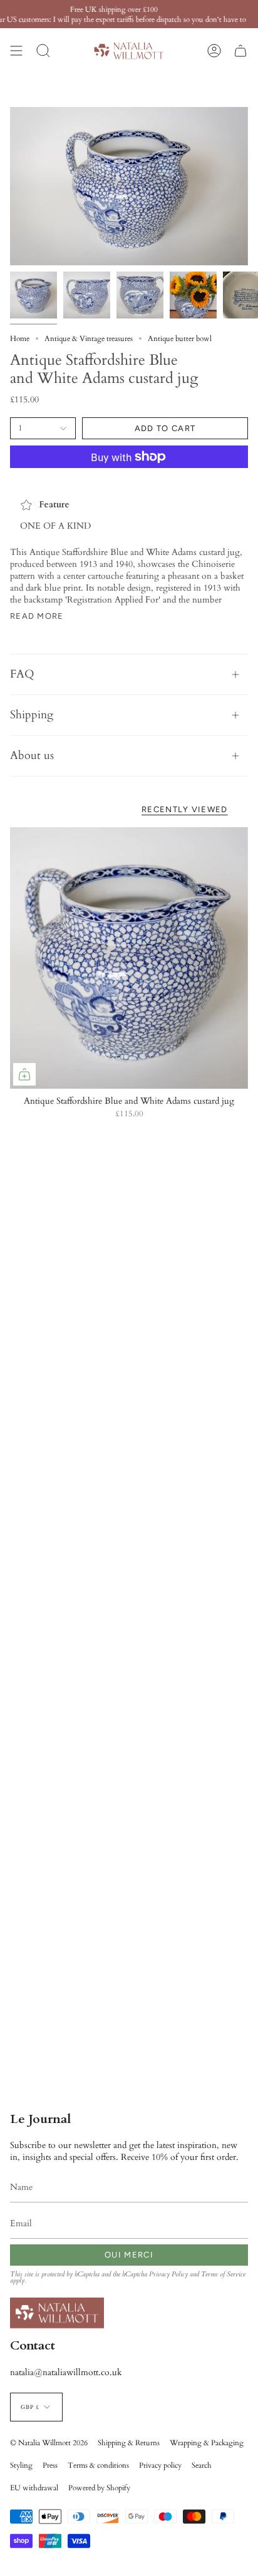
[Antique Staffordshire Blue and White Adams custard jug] (129, 958)
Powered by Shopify (99, 2488)
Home (20, 339)
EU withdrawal (34, 2488)
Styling (21, 2465)
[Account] (214, 51)
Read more (37, 616)
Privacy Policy (168, 2274)
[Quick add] (24, 1074)
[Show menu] (16, 51)
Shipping (32, 715)
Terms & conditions (98, 2465)
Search (202, 2465)
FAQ (22, 674)
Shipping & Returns (129, 2443)
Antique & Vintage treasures (89, 339)
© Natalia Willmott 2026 (49, 2443)
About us (32, 756)
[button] (43, 51)
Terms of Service (223, 2274)
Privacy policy (160, 2465)
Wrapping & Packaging (207, 2443)
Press (50, 2465)
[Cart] (240, 51)
